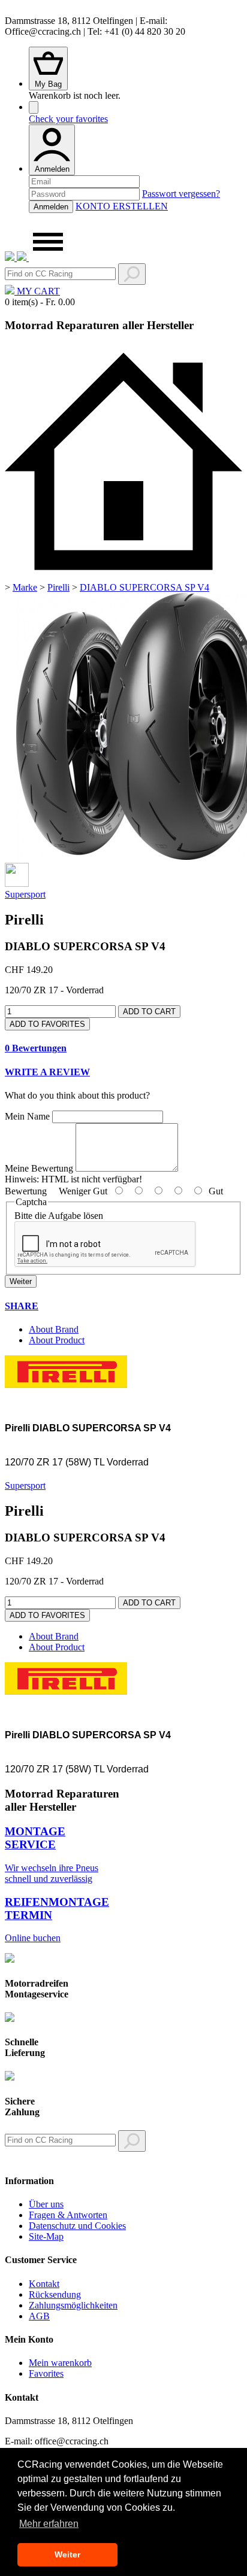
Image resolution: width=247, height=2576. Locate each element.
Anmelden (52, 169)
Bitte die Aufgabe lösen (59, 1216)
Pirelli (58, 587)
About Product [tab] (57, 1340)
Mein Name (27, 1116)
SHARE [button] (22, 1306)
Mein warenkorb (60, 2363)
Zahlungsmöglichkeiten (73, 2305)
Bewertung (26, 1191)
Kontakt (44, 2284)
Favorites (46, 2373)
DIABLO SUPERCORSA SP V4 (144, 587)
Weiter (21, 1281)
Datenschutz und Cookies (77, 2226)
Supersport (25, 894)
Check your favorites (68, 119)
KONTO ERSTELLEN (122, 206)
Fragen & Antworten (68, 2215)
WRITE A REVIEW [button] (47, 1072)
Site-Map (46, 2236)
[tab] (123, 1048)
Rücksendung (55, 2294)
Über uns (46, 2204)
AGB (39, 2316)
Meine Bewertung (39, 1168)
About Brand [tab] (54, 1329)
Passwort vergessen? (181, 194)
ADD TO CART (149, 1012)
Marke (25, 587)
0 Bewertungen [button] (36, 1048)
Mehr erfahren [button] (49, 2524)
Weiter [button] (67, 2554)
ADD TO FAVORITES (47, 1024)
